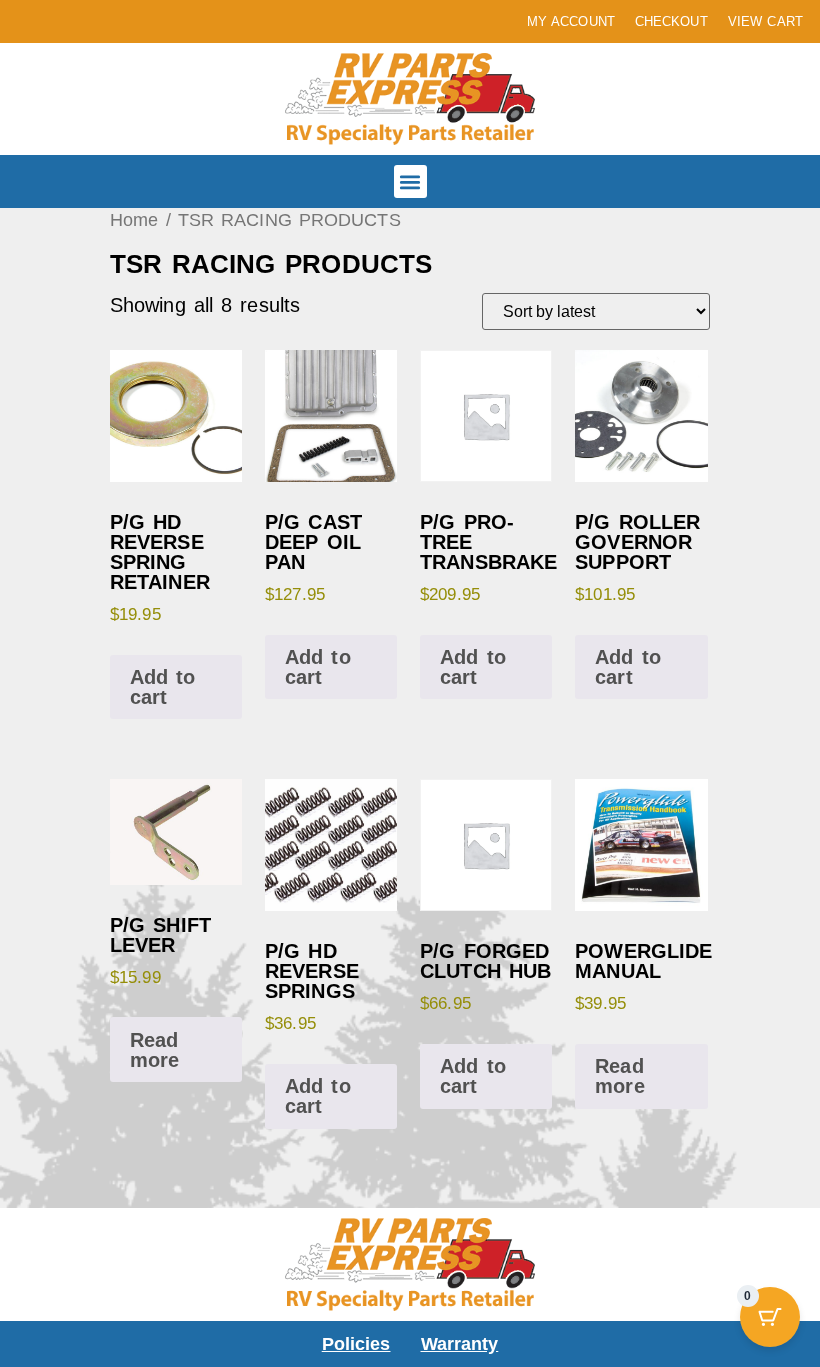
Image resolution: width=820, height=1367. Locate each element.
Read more (154, 1050)
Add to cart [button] (163, 687)
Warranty (460, 1344)
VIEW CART (765, 21)
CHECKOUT (671, 21)
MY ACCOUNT (571, 21)
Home (134, 219)
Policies (356, 1344)
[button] (410, 181)
